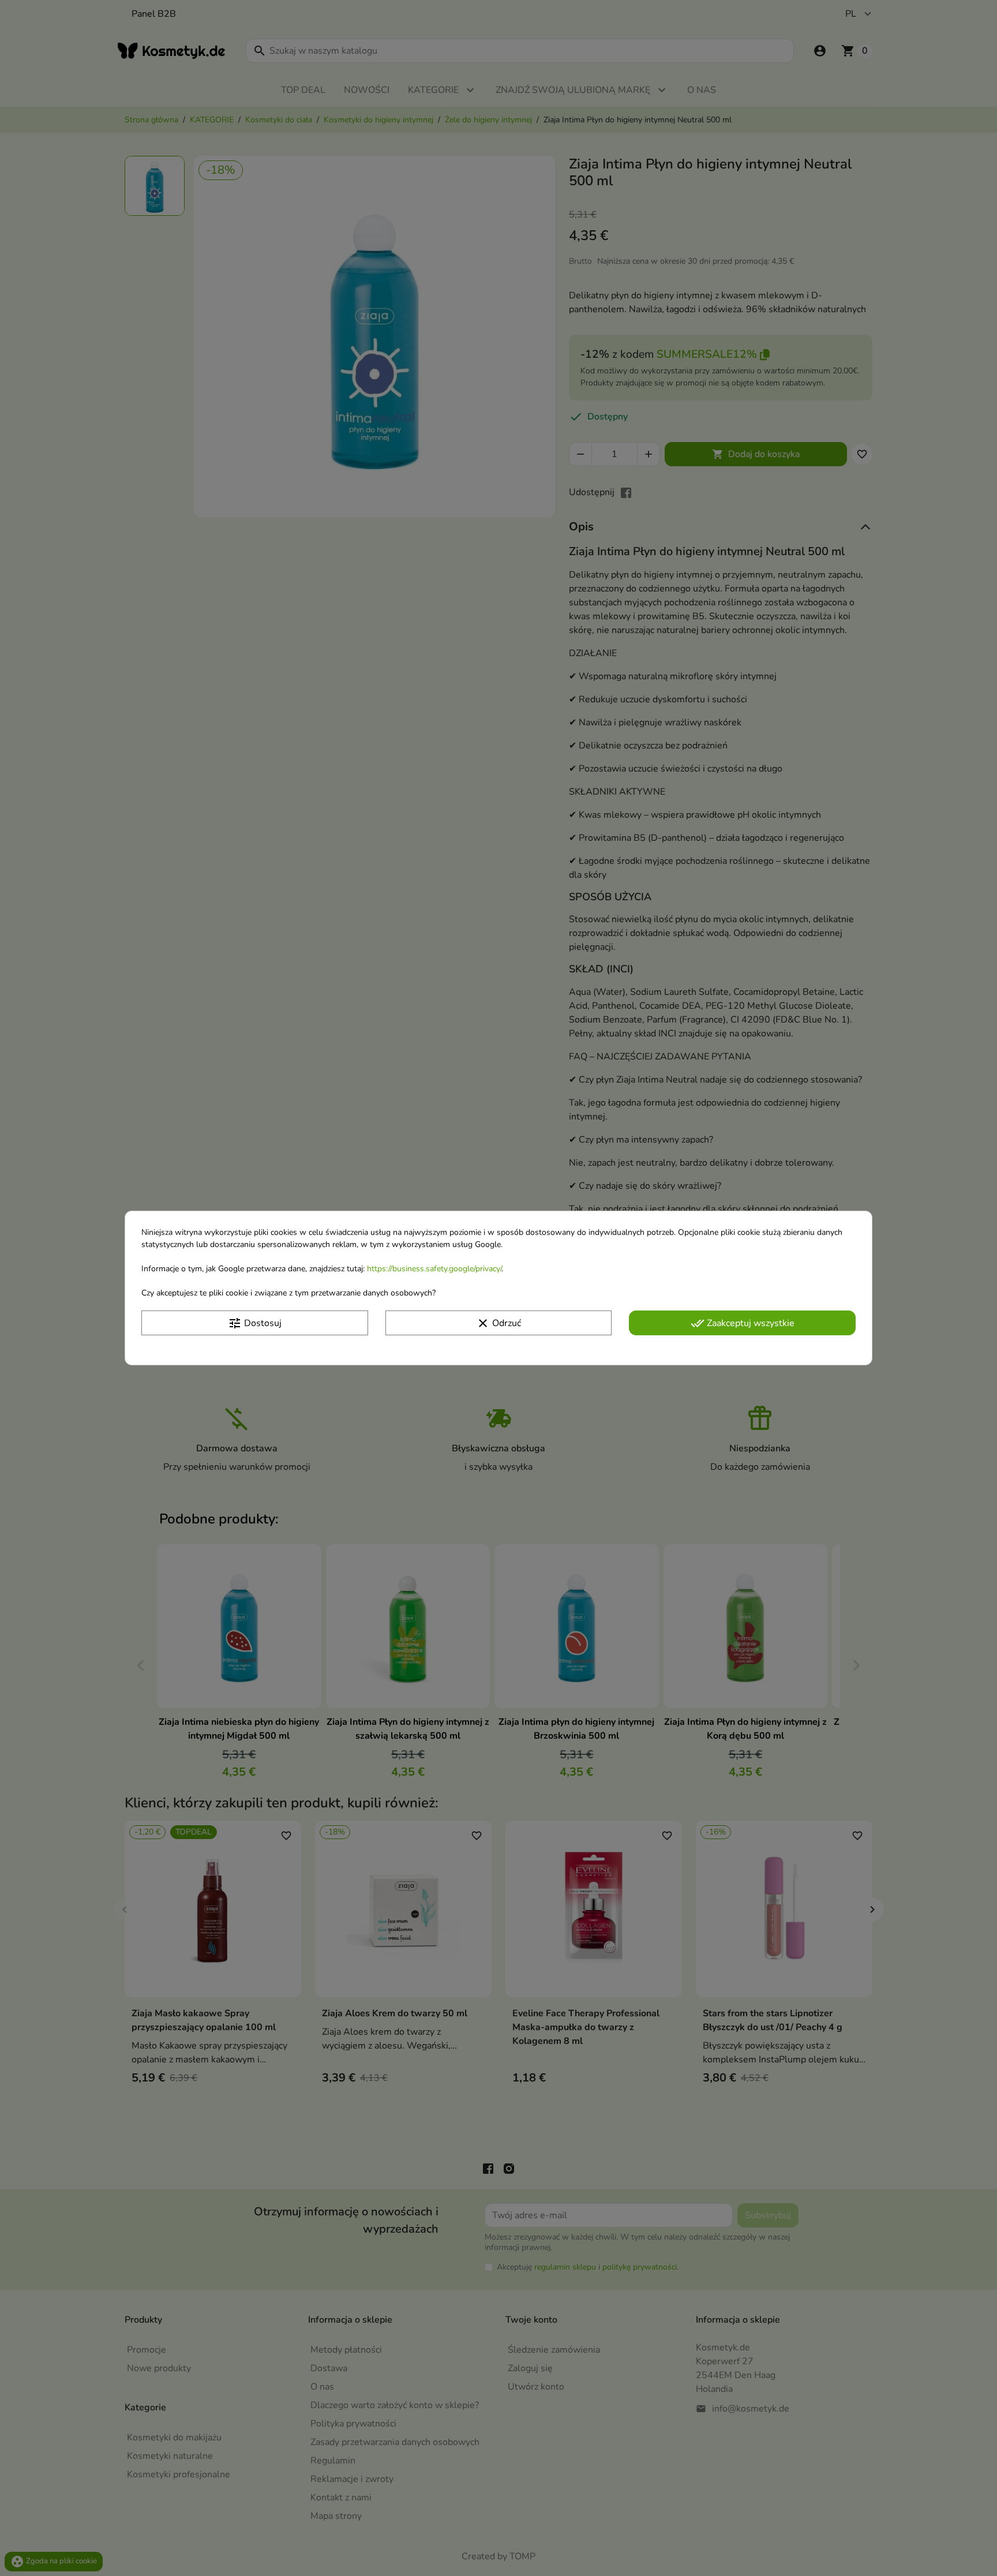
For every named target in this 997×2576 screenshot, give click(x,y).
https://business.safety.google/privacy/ (434, 1269)
